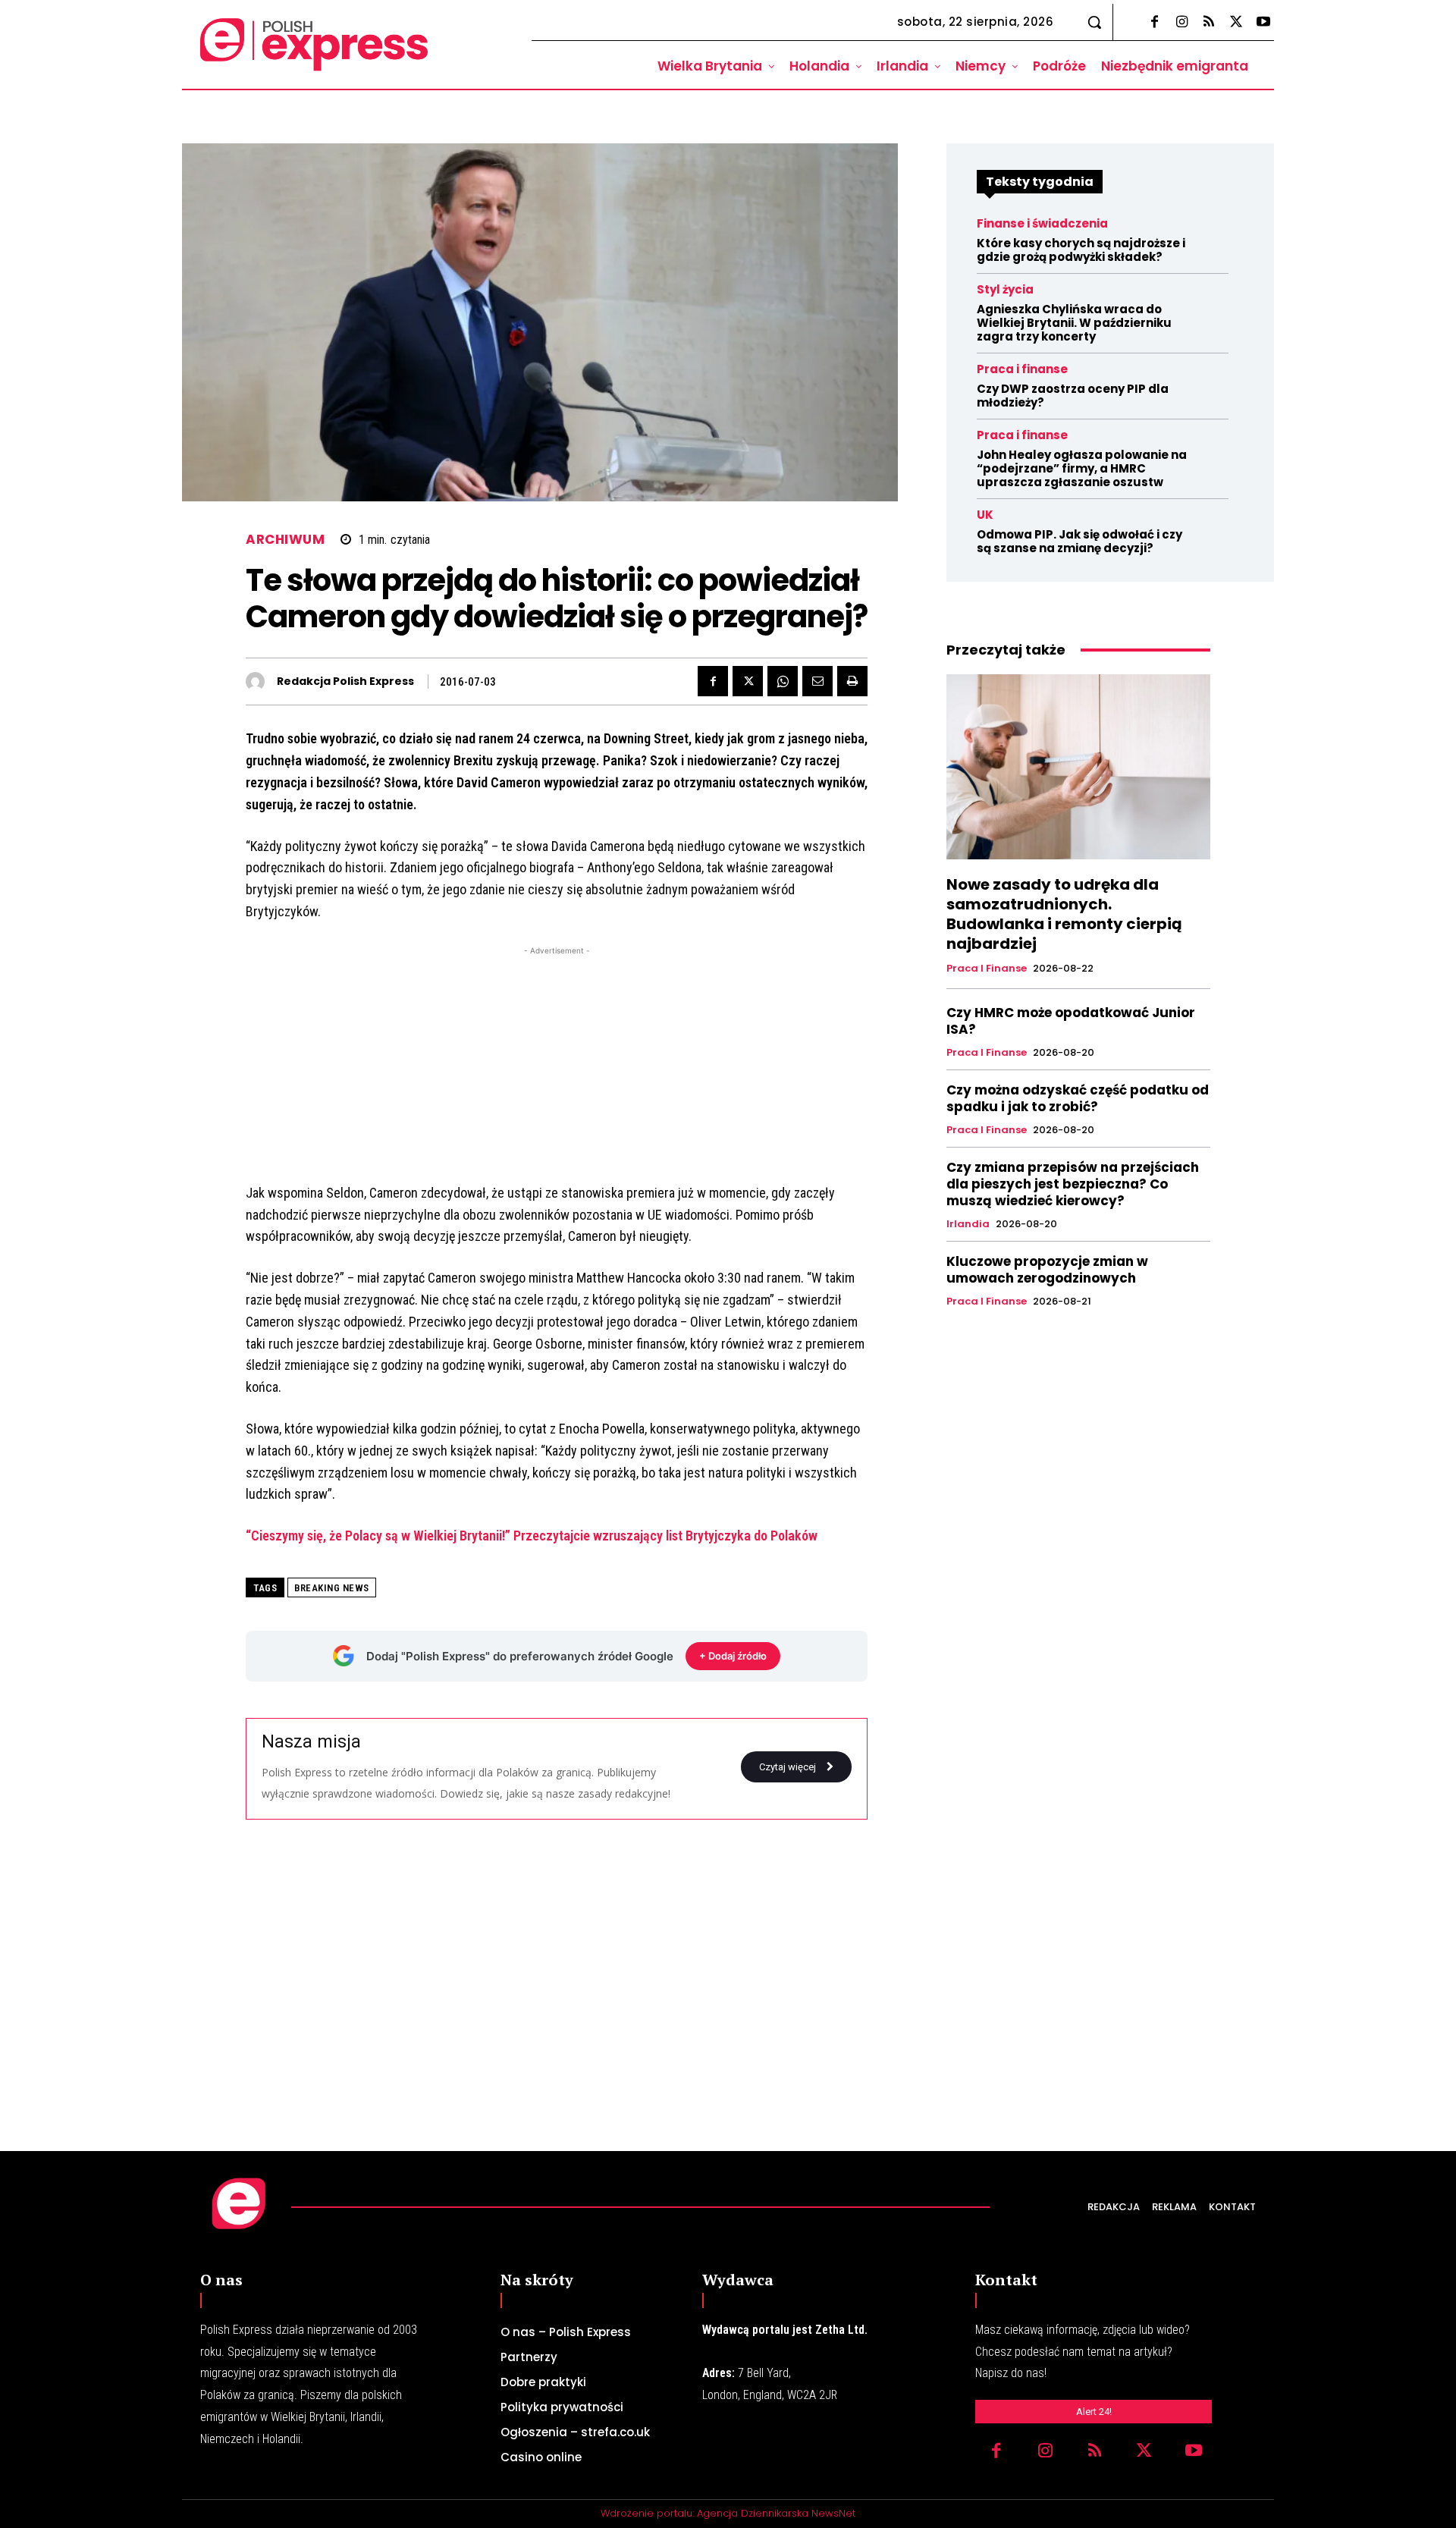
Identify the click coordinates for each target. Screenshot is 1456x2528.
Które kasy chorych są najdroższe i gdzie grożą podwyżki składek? (1081, 250)
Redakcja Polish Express (345, 681)
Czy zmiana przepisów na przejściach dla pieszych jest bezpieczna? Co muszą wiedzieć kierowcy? (1073, 1184)
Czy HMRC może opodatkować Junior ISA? (1071, 1021)
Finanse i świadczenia (1042, 223)
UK (985, 515)
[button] (1094, 22)
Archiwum (285, 540)
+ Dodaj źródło (733, 1656)
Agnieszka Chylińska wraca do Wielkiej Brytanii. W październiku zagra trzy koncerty (1074, 323)
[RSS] (1209, 23)
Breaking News (332, 1588)
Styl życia (1005, 289)
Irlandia (968, 1224)
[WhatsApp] (783, 681)
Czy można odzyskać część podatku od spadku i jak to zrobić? (1078, 1098)
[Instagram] (1181, 23)
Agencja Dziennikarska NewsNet (776, 2513)
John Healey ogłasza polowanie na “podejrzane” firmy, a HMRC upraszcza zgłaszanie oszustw (1082, 468)
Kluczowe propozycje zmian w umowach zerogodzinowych (1047, 1270)
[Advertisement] (557, 1065)
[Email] (817, 681)
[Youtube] (1263, 23)
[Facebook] (1154, 23)
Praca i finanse (1022, 369)
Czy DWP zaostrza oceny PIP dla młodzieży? (1073, 396)
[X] (1236, 23)
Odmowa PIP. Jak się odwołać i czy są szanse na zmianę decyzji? (1079, 541)
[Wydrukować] (852, 681)
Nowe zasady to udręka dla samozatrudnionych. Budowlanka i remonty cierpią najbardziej (1064, 914)
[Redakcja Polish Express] (259, 681)
